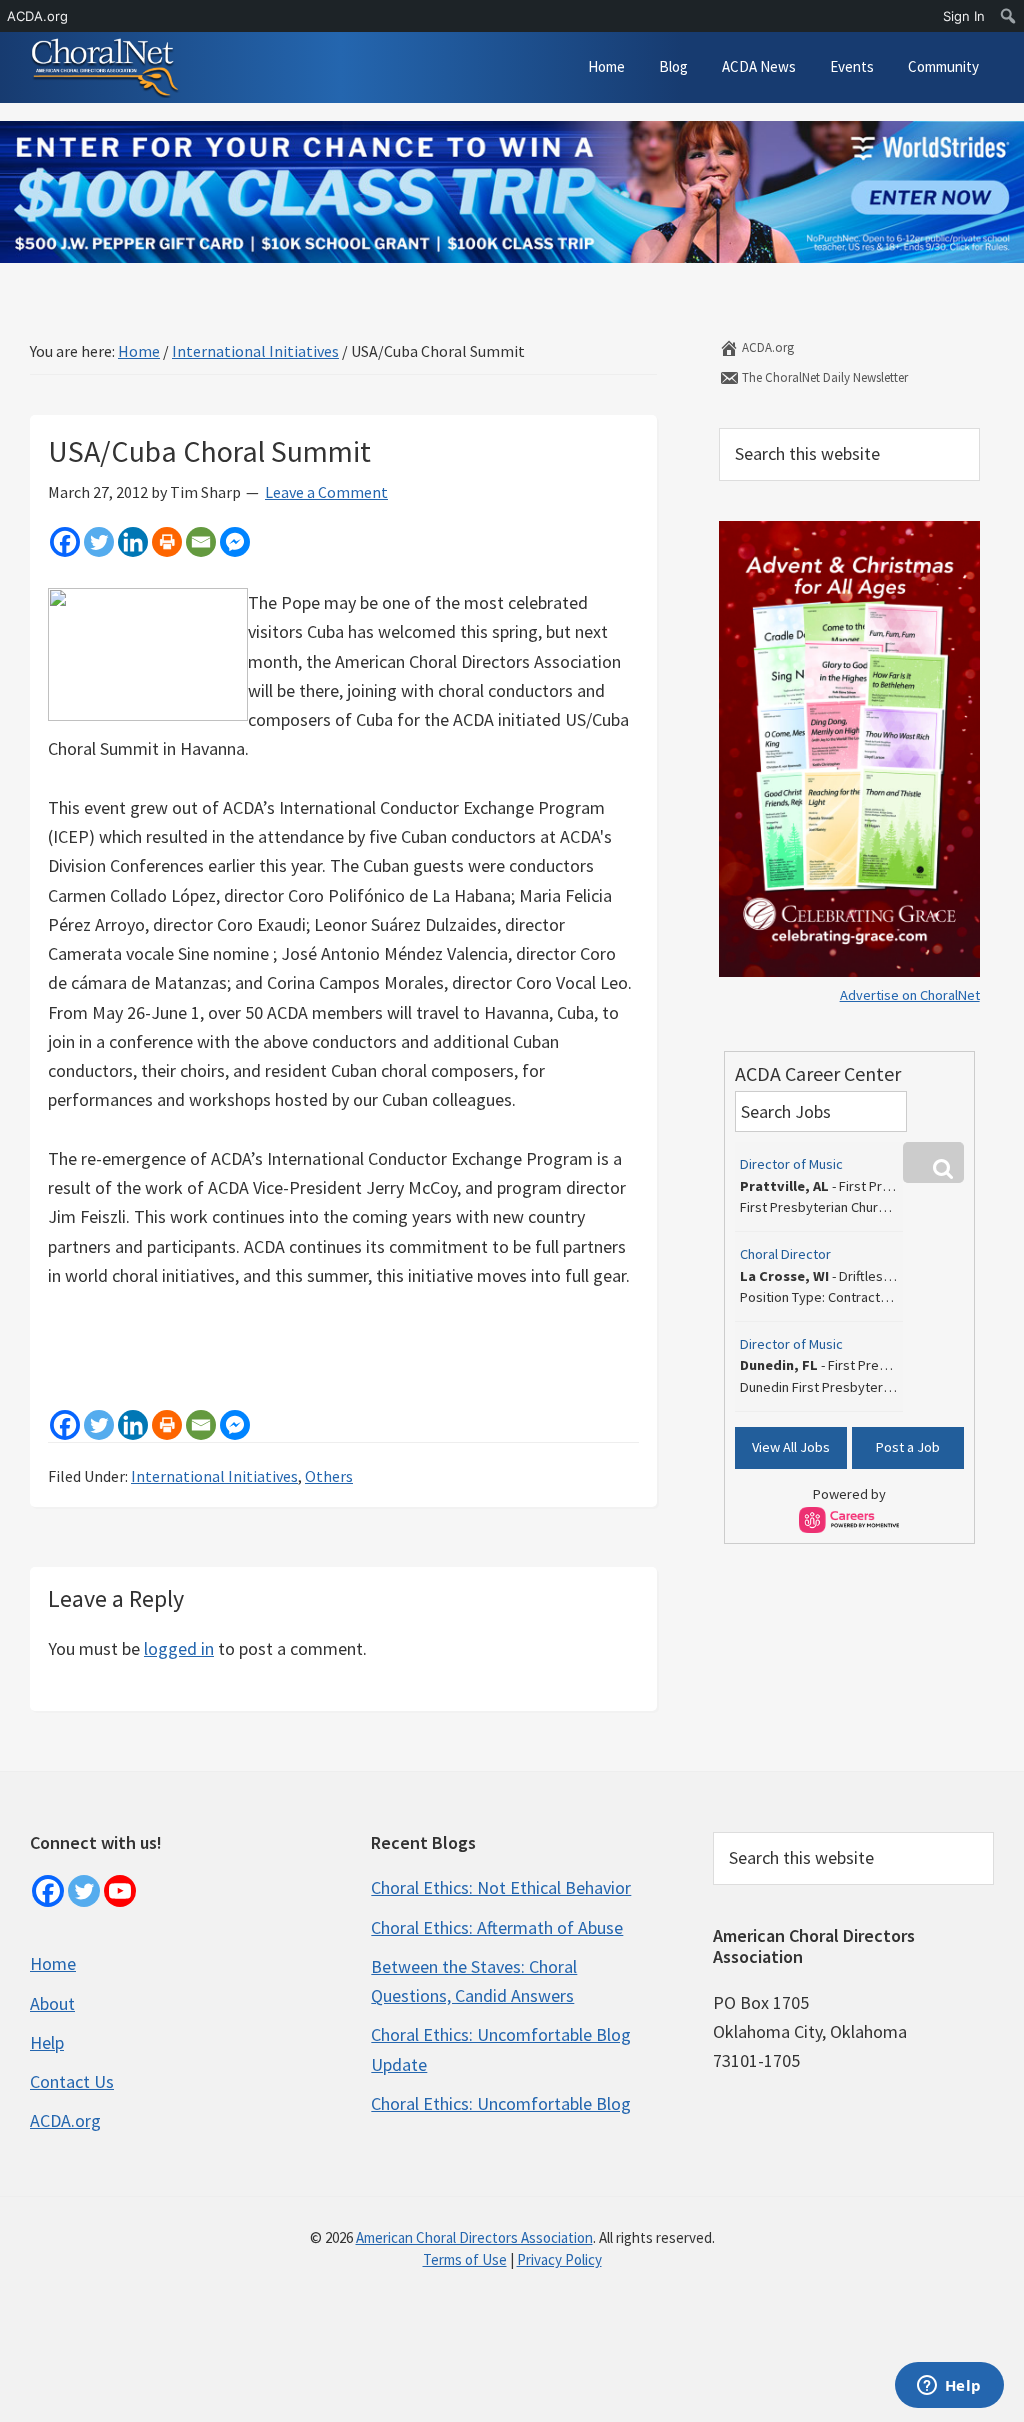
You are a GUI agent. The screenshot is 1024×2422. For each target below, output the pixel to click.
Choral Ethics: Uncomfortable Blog (501, 2103)
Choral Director (785, 1254)
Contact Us (72, 2081)
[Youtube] (120, 1891)
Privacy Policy (559, 2259)
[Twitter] (99, 542)
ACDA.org (766, 347)
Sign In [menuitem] (964, 16)
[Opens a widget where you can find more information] (949, 2387)
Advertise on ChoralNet (910, 995)
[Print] (167, 542)
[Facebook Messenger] (235, 542)
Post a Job (908, 1447)
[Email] (201, 542)
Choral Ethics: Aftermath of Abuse (497, 1927)
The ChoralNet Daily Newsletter (823, 377)
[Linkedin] (133, 542)
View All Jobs (791, 1447)
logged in (179, 1648)
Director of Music (791, 1164)
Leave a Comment (326, 492)
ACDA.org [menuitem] (37, 16)
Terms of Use (465, 2259)
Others (329, 1476)
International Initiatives (214, 1476)
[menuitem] (1008, 16)
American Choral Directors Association (474, 2237)
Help (47, 2042)
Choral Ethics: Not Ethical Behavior (501, 1887)
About (52, 2003)
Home (53, 1963)
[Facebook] (65, 542)
